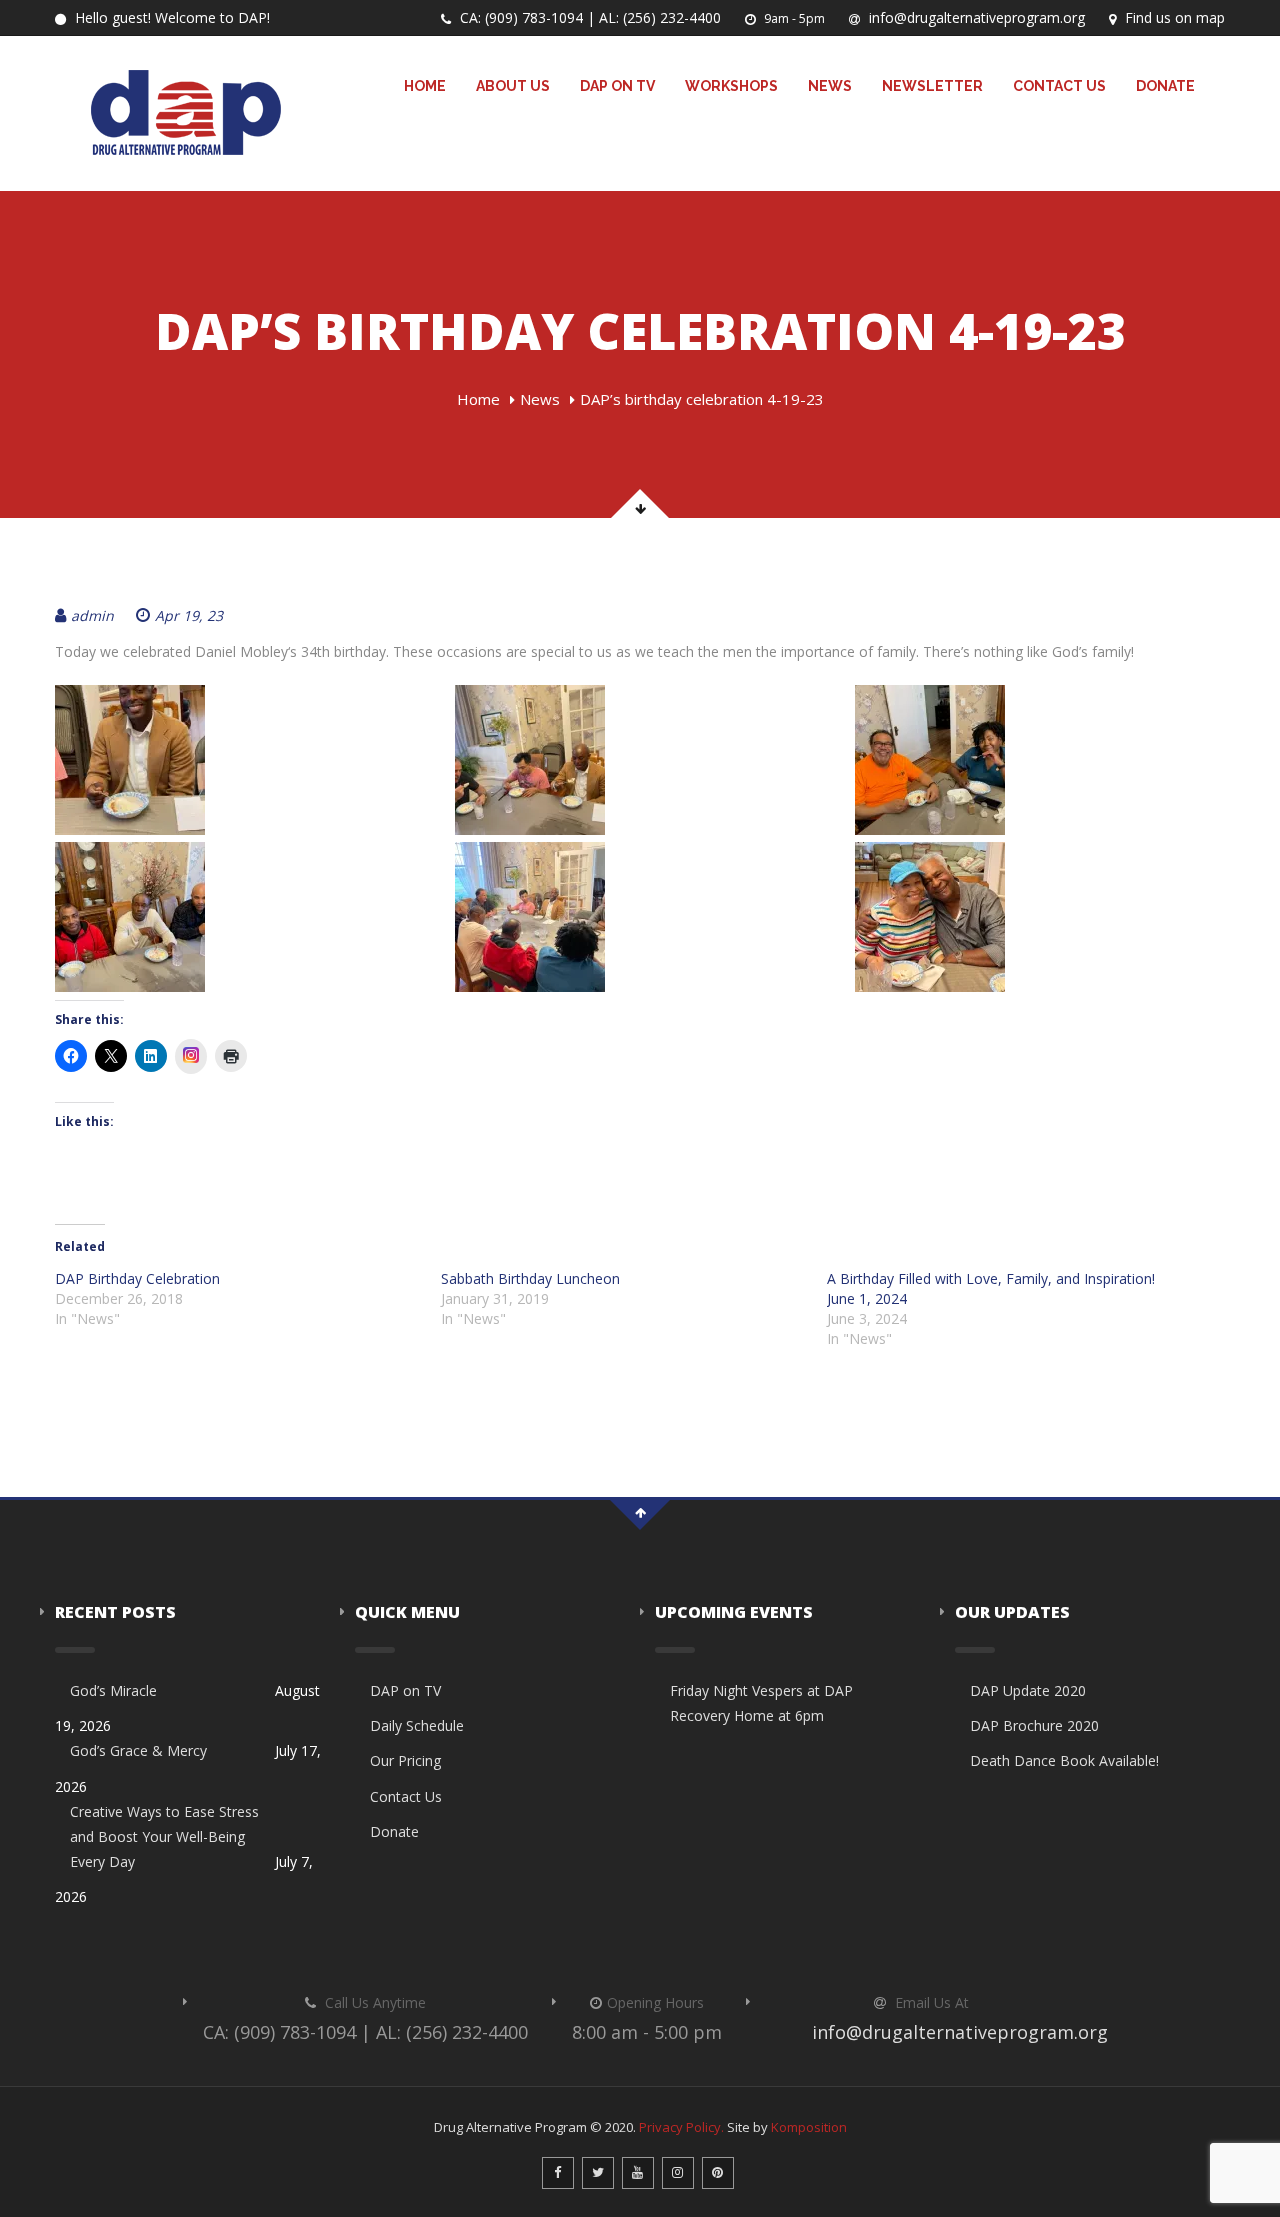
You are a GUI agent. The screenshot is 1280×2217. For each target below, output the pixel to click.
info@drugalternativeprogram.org (975, 17)
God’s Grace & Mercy (138, 1750)
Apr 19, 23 (189, 615)
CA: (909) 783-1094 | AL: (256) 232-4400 (588, 17)
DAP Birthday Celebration (137, 1278)
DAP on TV (617, 86)
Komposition (809, 2127)
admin (92, 615)
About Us (513, 86)
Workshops (731, 86)
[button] (240, 760)
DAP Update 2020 (1028, 1690)
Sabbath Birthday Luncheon (530, 1278)
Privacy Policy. (681, 2127)
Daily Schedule (417, 1725)
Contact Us (1059, 86)
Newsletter (932, 86)
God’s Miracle (113, 1690)
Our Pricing (405, 1760)
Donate (1165, 86)
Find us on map (1173, 17)
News (830, 86)
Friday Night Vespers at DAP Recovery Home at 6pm (761, 1703)
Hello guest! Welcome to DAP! (170, 17)
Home (425, 86)
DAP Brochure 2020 (1034, 1725)
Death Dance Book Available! (1064, 1760)
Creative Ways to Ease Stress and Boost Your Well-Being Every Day (164, 1836)
